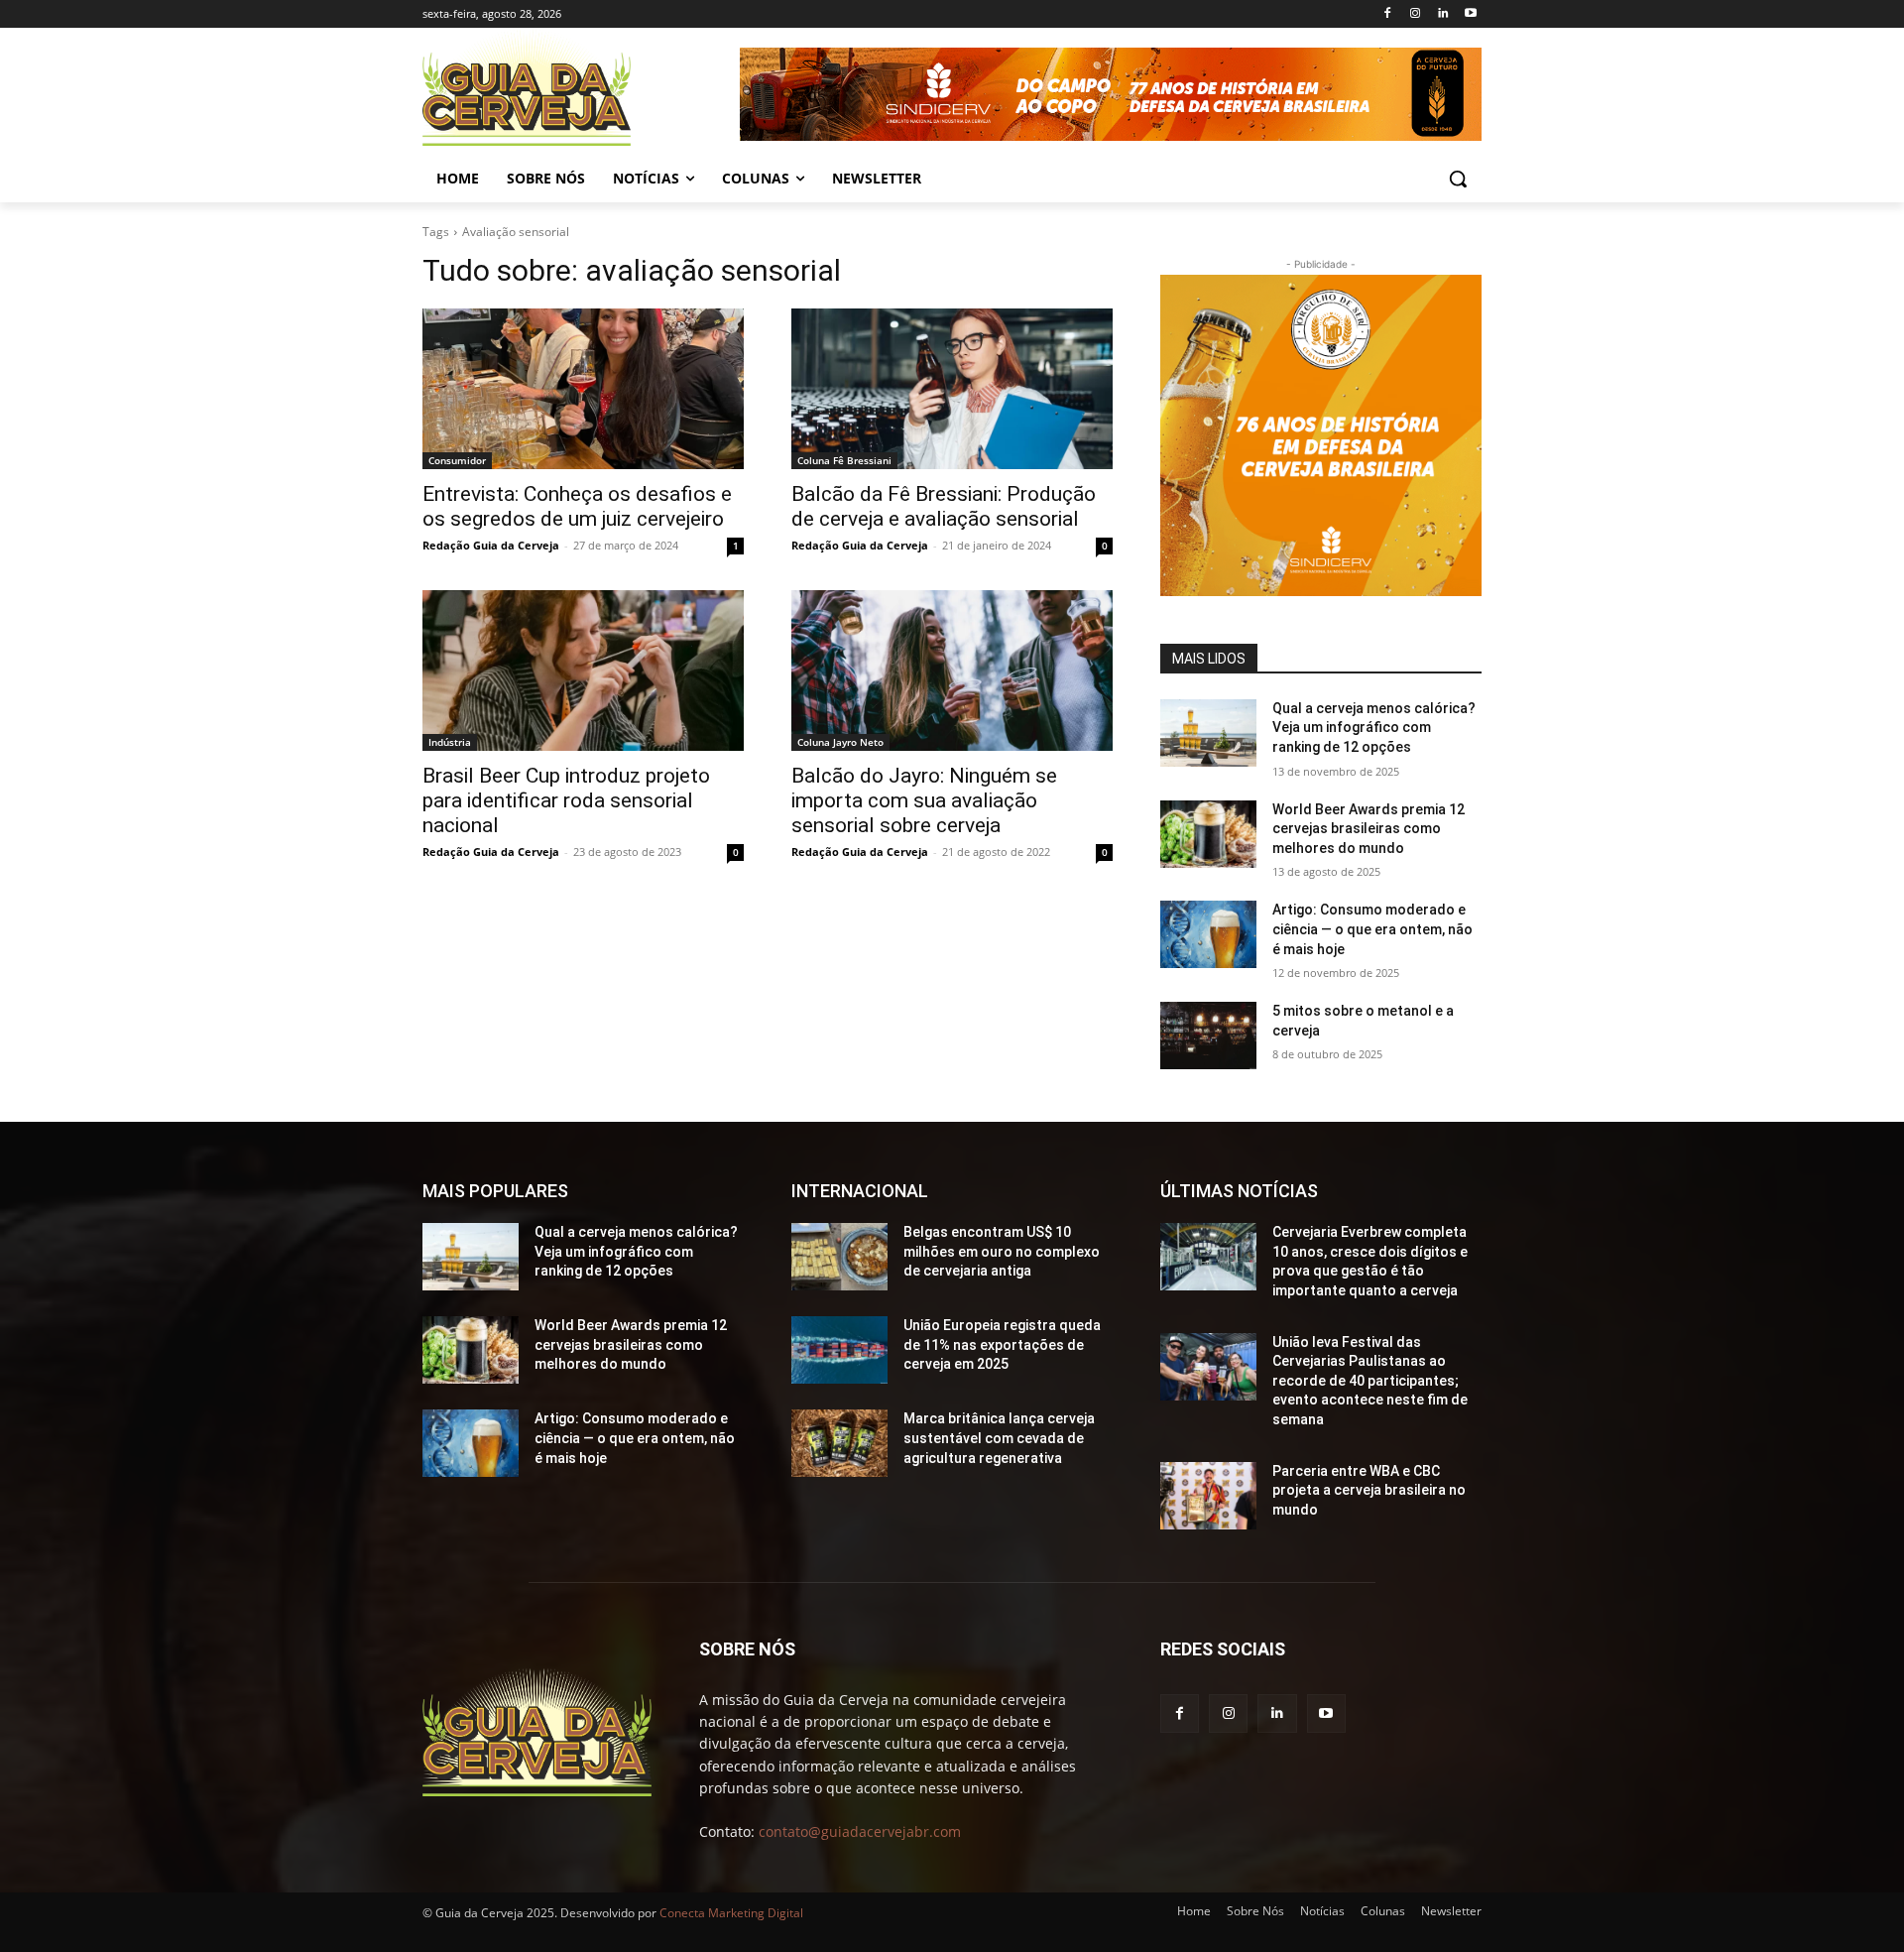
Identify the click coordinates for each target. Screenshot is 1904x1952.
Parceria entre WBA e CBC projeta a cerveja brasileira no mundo (1369, 1490)
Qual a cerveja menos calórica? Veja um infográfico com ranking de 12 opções (1374, 728)
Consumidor (457, 460)
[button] (1458, 179)
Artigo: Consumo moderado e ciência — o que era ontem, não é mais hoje (1372, 929)
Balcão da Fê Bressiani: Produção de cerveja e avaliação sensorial (944, 506)
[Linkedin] (1442, 14)
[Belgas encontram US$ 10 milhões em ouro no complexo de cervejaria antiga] (839, 1257)
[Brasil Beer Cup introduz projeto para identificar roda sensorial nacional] (583, 671)
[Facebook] (1388, 14)
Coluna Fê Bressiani (844, 460)
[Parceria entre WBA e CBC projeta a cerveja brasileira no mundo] (1208, 1496)
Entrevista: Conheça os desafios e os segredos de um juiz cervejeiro (577, 506)
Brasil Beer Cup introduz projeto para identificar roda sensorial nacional (566, 800)
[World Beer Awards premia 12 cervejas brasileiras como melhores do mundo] (1208, 834)
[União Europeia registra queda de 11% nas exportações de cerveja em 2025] (839, 1350)
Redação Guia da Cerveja (491, 545)
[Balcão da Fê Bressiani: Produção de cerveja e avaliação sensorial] (952, 389)
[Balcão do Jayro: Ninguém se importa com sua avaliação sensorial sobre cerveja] (952, 671)
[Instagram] (1416, 14)
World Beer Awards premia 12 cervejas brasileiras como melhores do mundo (1368, 829)
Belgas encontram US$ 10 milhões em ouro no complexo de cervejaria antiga (1002, 1251)
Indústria (450, 742)
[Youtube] (1470, 14)
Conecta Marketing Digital (731, 1913)
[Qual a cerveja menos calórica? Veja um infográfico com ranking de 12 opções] (1208, 733)
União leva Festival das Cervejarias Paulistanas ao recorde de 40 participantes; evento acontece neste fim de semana (1370, 1381)
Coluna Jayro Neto (840, 742)
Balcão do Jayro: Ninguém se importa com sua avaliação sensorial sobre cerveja (924, 800)
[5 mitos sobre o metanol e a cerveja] (1208, 1036)
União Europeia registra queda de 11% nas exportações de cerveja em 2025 (1002, 1344)
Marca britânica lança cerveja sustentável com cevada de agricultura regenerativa (999, 1438)
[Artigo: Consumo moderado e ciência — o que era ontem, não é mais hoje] (1208, 934)
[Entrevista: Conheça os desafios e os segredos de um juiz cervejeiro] (583, 389)
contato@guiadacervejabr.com (860, 1831)
